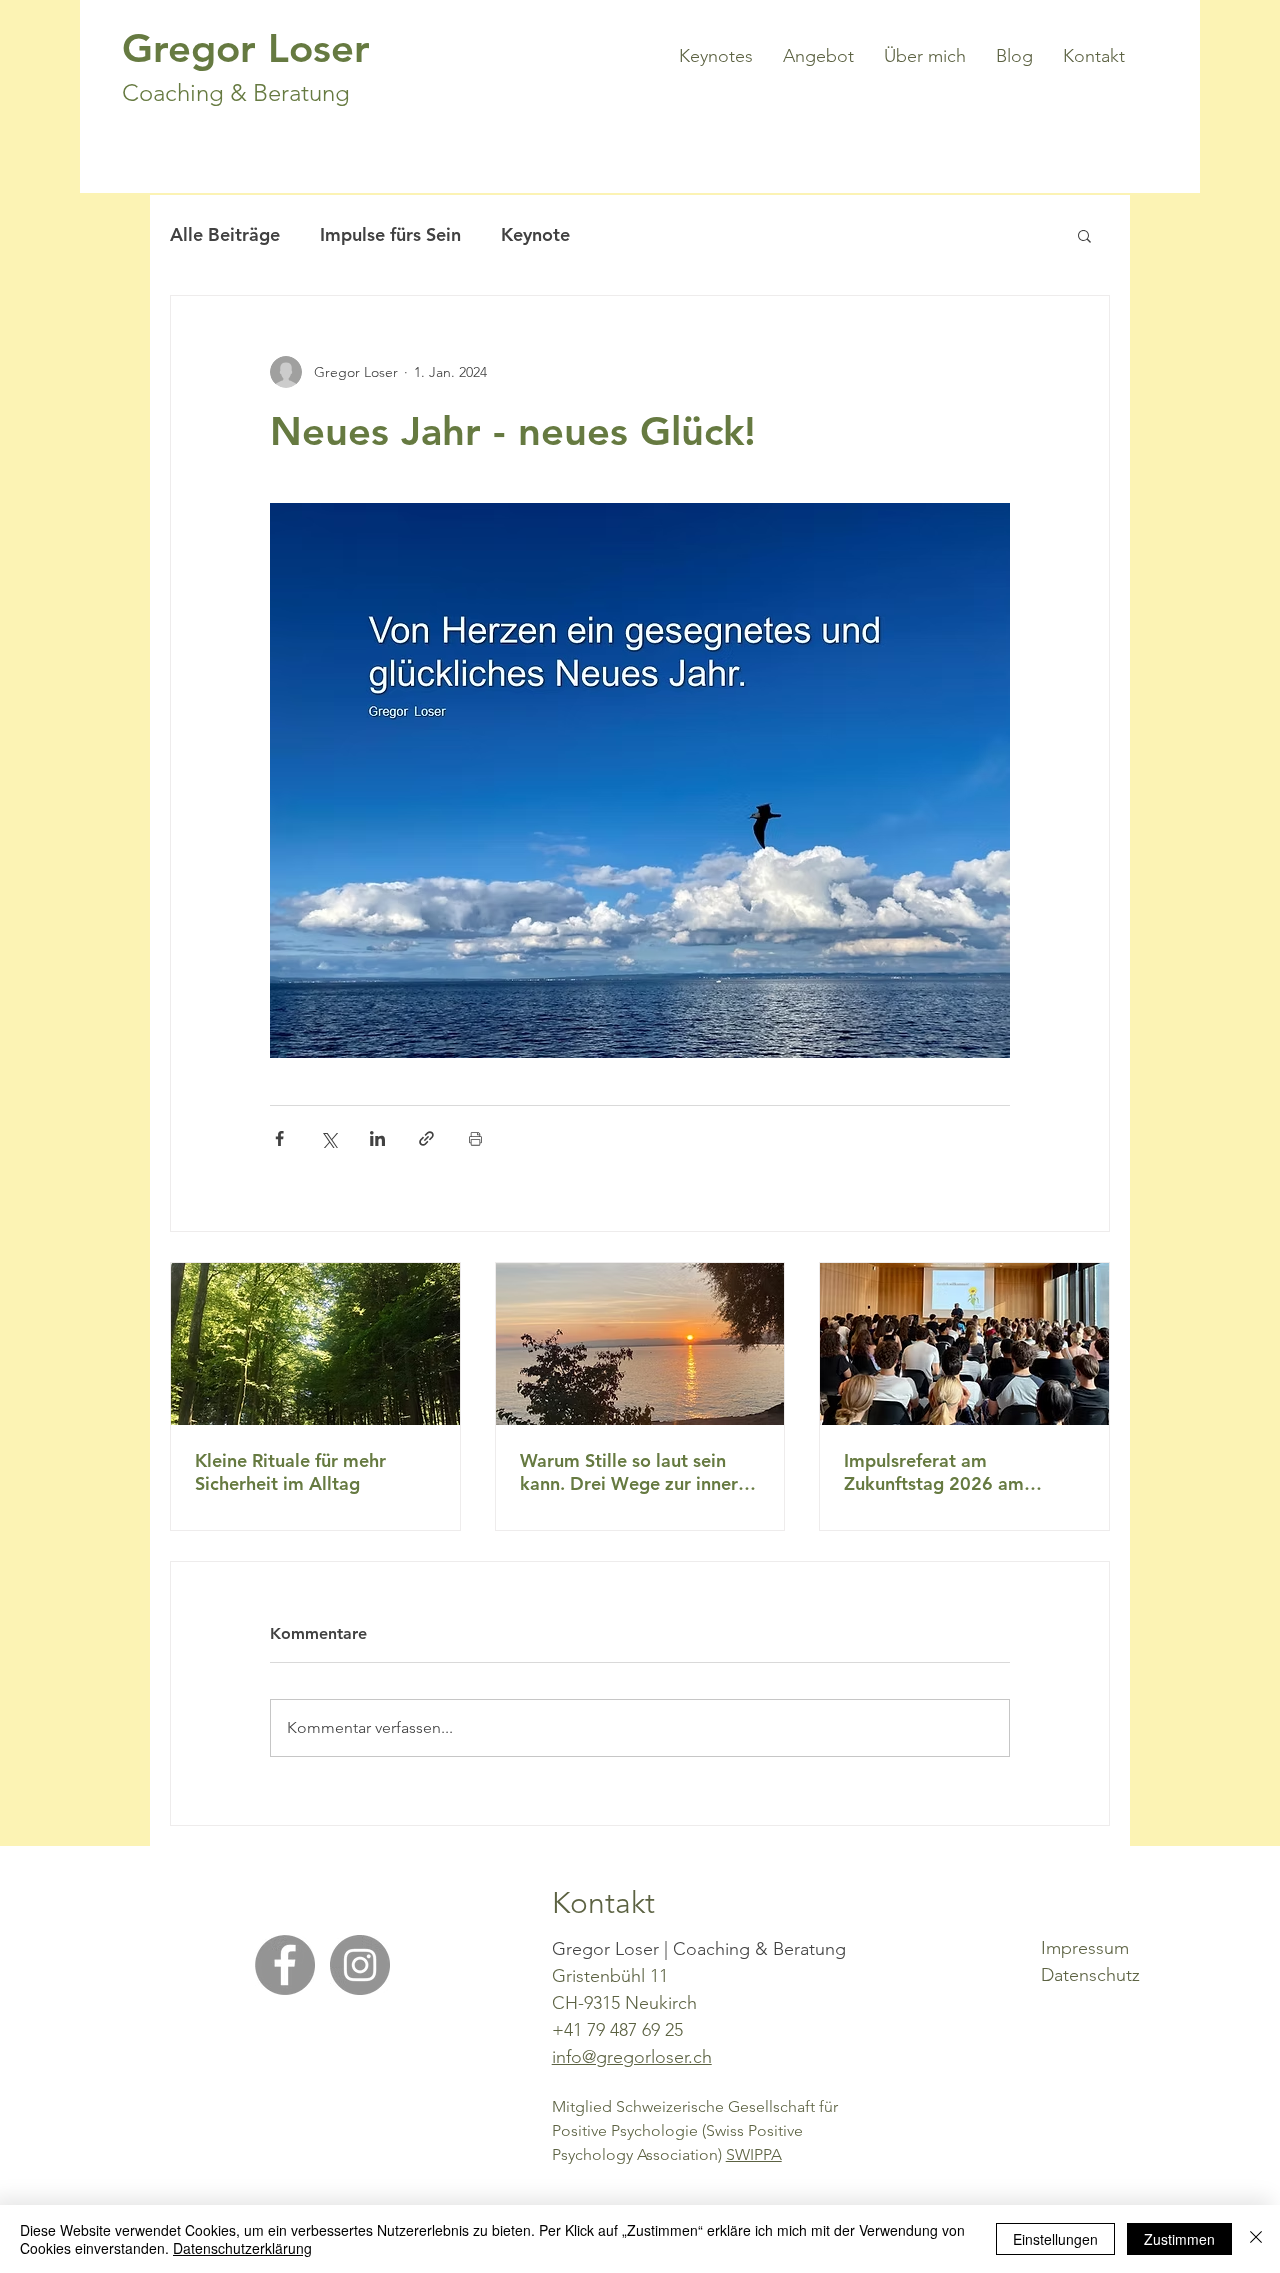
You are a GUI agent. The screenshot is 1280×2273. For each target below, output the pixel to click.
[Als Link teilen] (426, 1138)
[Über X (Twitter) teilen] (328, 1138)
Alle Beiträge (225, 235)
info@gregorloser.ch (632, 2057)
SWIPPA (754, 2154)
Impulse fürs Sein (390, 235)
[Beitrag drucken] (475, 1138)
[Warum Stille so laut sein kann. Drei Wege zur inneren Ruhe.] (640, 1344)
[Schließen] (1256, 2239)
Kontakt (603, 1903)
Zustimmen (1179, 2239)
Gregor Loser (246, 48)
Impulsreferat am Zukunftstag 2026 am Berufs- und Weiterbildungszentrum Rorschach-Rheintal (942, 1472)
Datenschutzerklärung (242, 2248)
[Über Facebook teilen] (279, 1138)
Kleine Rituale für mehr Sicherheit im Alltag (290, 1472)
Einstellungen (1055, 2239)
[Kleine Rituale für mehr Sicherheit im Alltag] (315, 1344)
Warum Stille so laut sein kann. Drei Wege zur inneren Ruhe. (639, 1472)
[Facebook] (285, 1965)
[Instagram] (360, 1965)
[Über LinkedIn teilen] (377, 1138)
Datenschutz (1090, 1975)
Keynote (535, 235)
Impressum (1085, 1948)
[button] (1084, 235)
